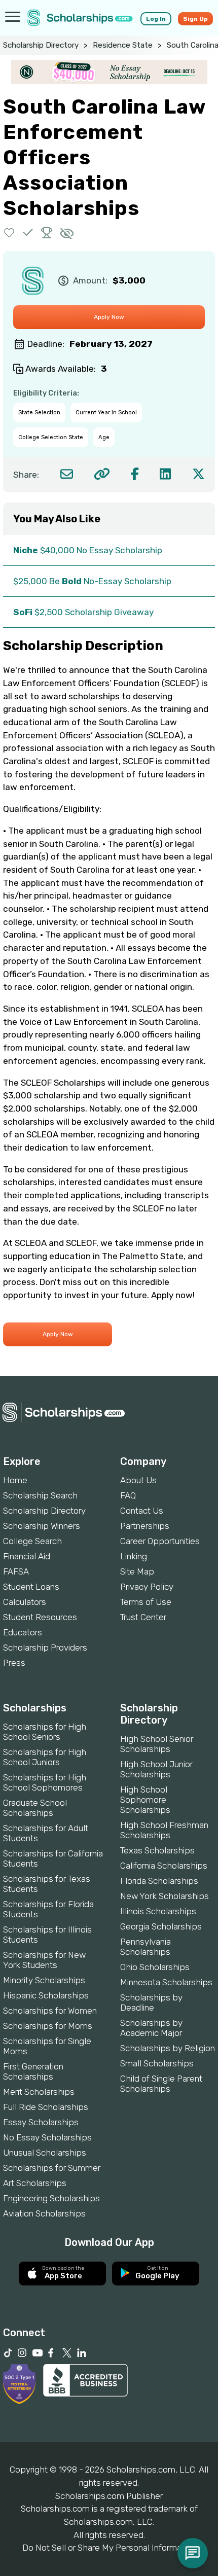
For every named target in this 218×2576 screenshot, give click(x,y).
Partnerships (145, 1526)
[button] (9, 232)
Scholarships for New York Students (44, 1960)
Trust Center (143, 1617)
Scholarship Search (40, 1495)
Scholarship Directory (41, 45)
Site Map (137, 1571)
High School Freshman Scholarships (164, 1830)
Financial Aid (27, 1556)
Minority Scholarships (44, 1980)
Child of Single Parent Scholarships (161, 2084)
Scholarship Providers (45, 1648)
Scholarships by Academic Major (151, 2028)
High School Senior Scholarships (157, 1744)
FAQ (128, 1495)
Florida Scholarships (159, 1881)
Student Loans (31, 1587)
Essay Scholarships (41, 2122)
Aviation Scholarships (44, 2213)
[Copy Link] (102, 474)
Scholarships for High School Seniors (45, 1732)
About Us (138, 1480)
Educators (23, 1632)
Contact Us (142, 1511)
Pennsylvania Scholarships (146, 1947)
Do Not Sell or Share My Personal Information (109, 2548)
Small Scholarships (157, 2063)
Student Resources (40, 1617)
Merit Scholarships (39, 2092)
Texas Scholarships (157, 1850)
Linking (134, 1556)
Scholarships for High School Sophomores (45, 1782)
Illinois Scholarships (158, 1911)
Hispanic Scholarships (46, 1995)
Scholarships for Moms (48, 2026)
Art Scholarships (35, 2183)
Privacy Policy (147, 1587)
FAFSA (16, 1571)
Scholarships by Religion (168, 2048)
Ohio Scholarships (155, 1967)
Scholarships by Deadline (151, 2002)
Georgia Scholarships (161, 1926)
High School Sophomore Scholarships (145, 1800)
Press (14, 1663)
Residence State (123, 45)
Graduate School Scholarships (35, 1808)
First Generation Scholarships (33, 2071)
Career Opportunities (160, 1541)
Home (15, 1480)
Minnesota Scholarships (166, 1982)
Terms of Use (146, 1602)
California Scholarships (164, 1866)
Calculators (25, 1602)
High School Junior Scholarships (156, 1769)
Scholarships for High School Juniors (45, 1757)
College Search (32, 1541)
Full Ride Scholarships (46, 2107)
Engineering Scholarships (51, 2198)
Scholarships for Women (50, 2011)
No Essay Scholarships (47, 2137)
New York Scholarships (165, 1896)
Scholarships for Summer (52, 2168)
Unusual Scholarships (45, 2153)
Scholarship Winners (42, 1526)
